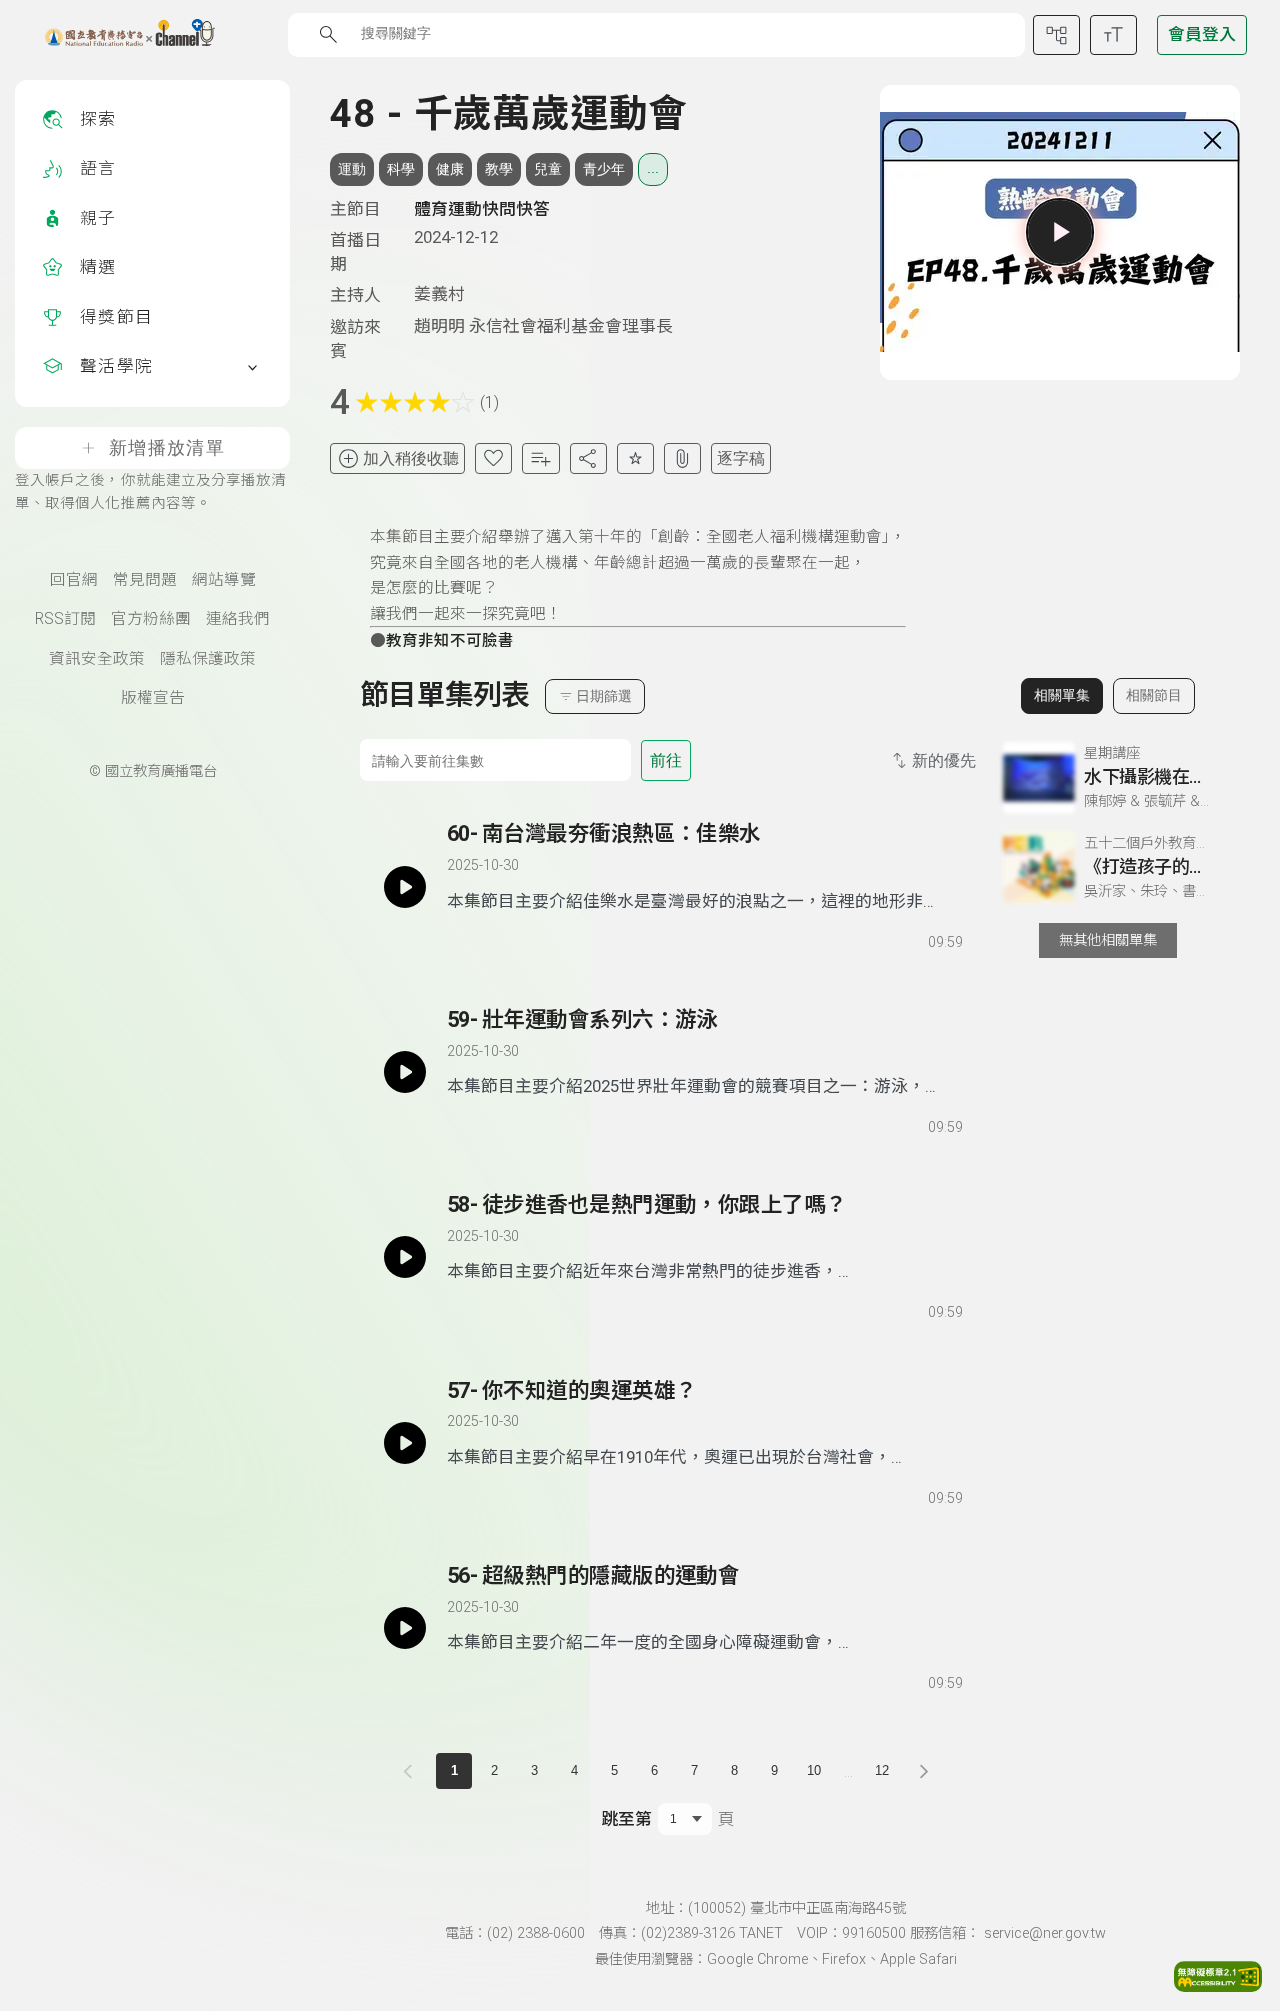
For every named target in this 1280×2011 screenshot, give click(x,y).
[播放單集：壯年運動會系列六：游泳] (405, 1072)
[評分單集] (635, 458)
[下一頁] (924, 1771)
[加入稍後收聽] (461, 938)
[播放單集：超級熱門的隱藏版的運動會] (405, 1628)
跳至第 (626, 1819)
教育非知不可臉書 (450, 641)
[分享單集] (588, 458)
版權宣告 (153, 698)
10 (814, 1770)
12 (882, 1770)
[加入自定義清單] (540, 458)
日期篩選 (604, 696)
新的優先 (944, 760)
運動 (352, 169)
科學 (401, 169)
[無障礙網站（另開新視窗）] (1218, 1986)
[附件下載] (682, 458)
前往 (666, 760)
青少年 (604, 169)
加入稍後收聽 (411, 458)
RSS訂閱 (65, 619)
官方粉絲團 (151, 619)
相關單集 (1062, 695)
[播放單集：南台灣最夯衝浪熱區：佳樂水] (405, 886)
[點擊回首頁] (117, 35)
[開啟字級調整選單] (1113, 35)
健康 (450, 169)
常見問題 (145, 580)
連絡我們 (238, 619)
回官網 (74, 580)
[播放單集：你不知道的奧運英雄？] (405, 1443)
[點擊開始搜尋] (328, 34)
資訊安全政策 (97, 659)
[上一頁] (412, 1771)
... (653, 168)
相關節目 (1154, 695)
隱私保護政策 (208, 659)
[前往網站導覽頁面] (1056, 35)
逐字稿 (741, 458)
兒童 (548, 169)
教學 (499, 169)
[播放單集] (1060, 232)
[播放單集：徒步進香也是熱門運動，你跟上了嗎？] (405, 1257)
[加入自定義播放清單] (497, 938)
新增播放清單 (167, 448)
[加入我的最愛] (493, 458)
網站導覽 (224, 580)
